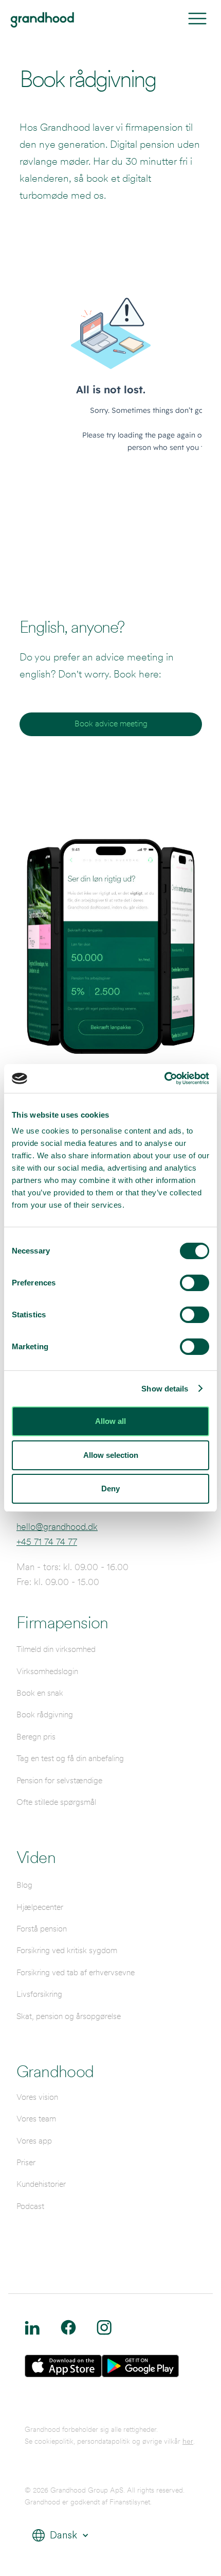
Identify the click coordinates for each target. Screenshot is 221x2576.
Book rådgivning (45, 1715)
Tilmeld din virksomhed (56, 1649)
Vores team (36, 2119)
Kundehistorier (41, 2184)
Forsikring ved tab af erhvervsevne (76, 1972)
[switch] (195, 1283)
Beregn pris (36, 1737)
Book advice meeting (111, 724)
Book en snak (40, 1693)
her (188, 2441)
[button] (57, 2536)
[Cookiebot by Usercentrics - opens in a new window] (164, 1078)
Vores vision (37, 2097)
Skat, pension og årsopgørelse (69, 2016)
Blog (24, 1885)
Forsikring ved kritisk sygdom (67, 1950)
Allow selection (111, 1455)
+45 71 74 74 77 (47, 1542)
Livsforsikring (39, 1994)
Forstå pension (42, 1929)
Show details (165, 1389)
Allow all (110, 1421)
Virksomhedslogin (47, 1671)
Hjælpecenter (40, 1907)
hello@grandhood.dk (57, 1527)
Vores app (34, 2141)
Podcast (30, 2206)
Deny (110, 1489)
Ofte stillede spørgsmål (56, 1802)
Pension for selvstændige (59, 1780)
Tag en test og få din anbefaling (70, 1758)
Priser (26, 2162)
